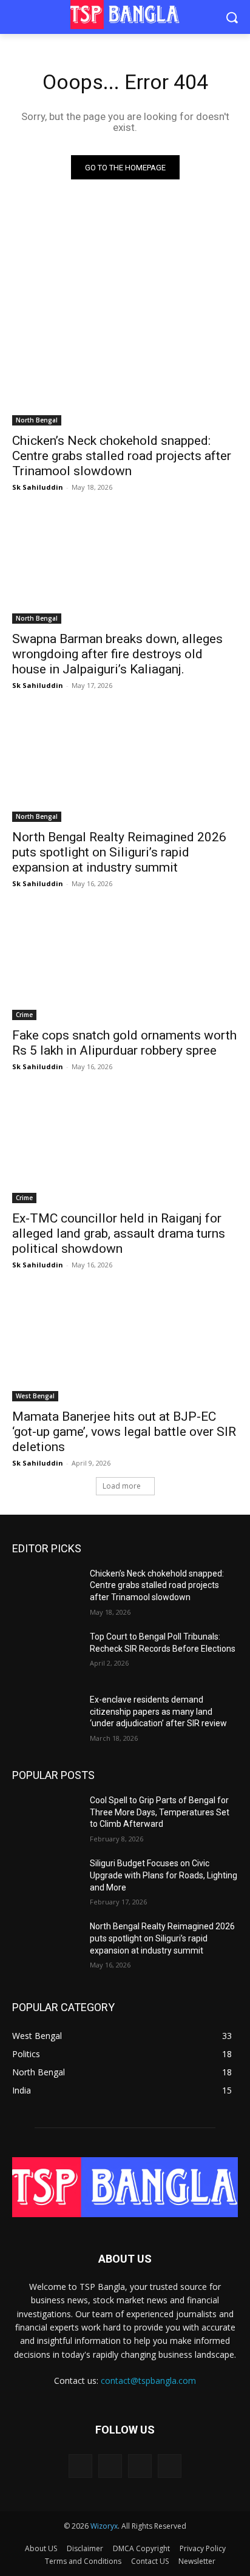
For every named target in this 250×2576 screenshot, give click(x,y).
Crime (24, 1015)
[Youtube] (170, 2466)
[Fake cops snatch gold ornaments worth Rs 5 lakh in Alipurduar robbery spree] (125, 964)
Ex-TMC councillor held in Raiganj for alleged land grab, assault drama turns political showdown (119, 1233)
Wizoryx (104, 2526)
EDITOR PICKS (47, 1548)
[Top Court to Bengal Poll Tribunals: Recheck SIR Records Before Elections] (46, 1655)
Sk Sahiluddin (38, 487)
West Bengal (35, 1396)
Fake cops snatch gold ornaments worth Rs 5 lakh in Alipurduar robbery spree (124, 1043)
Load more (122, 1486)
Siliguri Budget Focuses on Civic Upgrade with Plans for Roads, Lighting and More (164, 1875)
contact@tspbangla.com (148, 2381)
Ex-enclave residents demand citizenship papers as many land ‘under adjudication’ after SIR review (158, 1711)
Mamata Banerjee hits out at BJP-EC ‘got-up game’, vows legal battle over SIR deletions (124, 1432)
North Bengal (37, 420)
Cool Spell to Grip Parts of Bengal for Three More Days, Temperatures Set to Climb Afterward (160, 1812)
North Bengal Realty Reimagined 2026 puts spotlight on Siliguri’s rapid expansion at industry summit (119, 852)
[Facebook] (80, 2466)
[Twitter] (140, 2466)
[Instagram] (110, 2466)
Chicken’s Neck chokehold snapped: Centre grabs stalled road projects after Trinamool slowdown (122, 456)
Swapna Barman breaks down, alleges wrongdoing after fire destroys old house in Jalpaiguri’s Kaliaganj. (117, 654)
